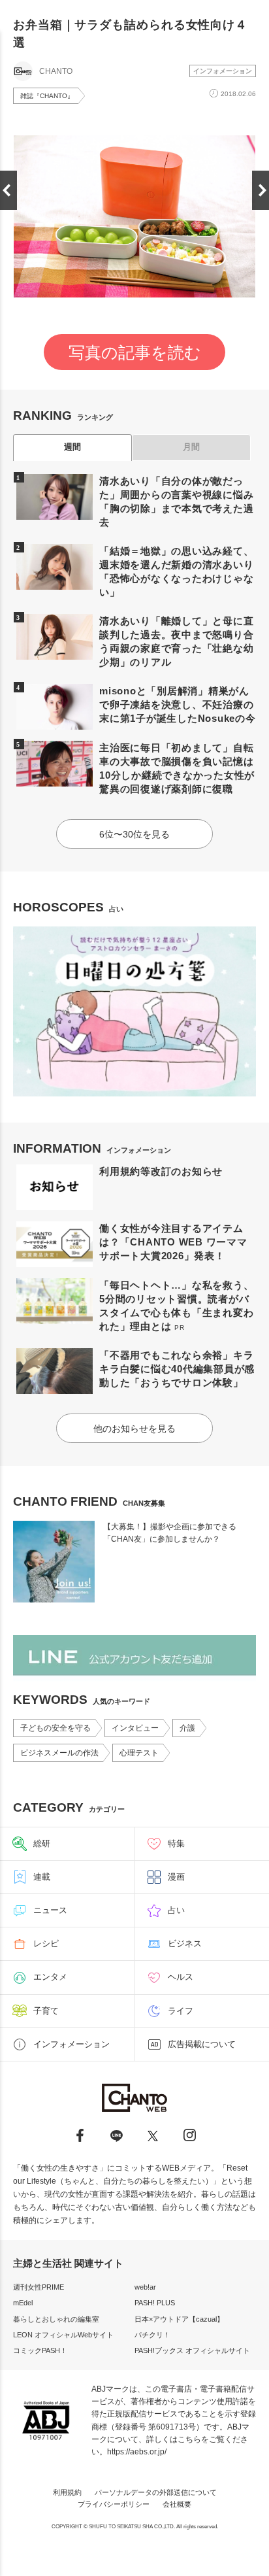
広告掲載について (202, 2044)
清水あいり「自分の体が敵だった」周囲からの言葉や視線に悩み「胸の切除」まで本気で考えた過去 (176, 501)
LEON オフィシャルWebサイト (63, 2335)
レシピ (46, 1943)
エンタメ (50, 1977)
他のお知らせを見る (134, 1429)
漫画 (176, 1877)
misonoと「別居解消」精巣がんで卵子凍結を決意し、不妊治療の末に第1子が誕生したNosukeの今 (178, 704)
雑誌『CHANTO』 (47, 96)
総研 (42, 1843)
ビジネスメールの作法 (59, 1753)
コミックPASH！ (40, 2350)
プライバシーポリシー (114, 2504)
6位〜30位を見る (134, 834)
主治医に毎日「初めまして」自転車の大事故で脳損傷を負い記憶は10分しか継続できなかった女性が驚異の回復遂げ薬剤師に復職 (177, 768)
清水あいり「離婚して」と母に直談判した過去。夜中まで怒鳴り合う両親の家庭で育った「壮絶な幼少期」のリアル (176, 641)
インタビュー (135, 1728)
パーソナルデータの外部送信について (156, 2492)
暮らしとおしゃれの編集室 (56, 2319)
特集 (176, 1843)
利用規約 (67, 2492)
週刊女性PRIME (39, 2287)
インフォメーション (223, 71)
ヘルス (181, 1977)
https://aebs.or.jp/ (137, 2452)
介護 (187, 1728)
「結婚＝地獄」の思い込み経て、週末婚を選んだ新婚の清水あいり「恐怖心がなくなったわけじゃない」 (176, 571)
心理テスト (139, 1753)
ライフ (181, 2011)
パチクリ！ (152, 2335)
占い (176, 1910)
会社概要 (177, 2504)
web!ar (145, 2287)
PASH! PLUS (155, 2303)
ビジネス (185, 1943)
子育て (46, 2011)
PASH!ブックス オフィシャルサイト (192, 2350)
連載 (42, 1877)
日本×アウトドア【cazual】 (179, 2319)
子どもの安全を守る (55, 1728)
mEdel (23, 2303)
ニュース (50, 1910)
